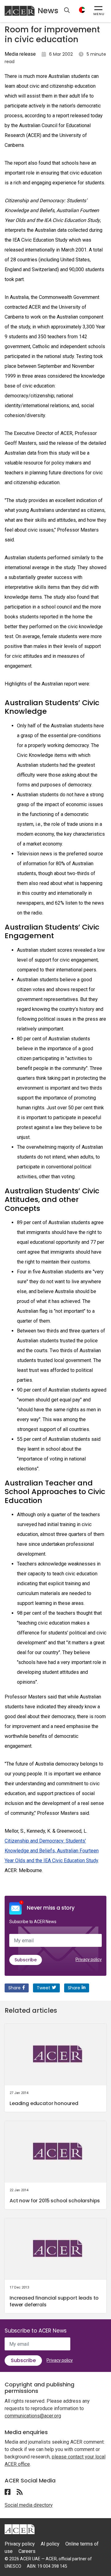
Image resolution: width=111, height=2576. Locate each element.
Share (14, 1988)
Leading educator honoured (44, 2103)
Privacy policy (89, 1959)
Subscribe (26, 1960)
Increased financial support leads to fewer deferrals (54, 2301)
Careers (27, 2551)
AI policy (50, 2544)
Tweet (43, 1988)
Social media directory (29, 2505)
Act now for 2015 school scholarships (55, 2201)
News (48, 11)
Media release (20, 54)
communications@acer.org (33, 2416)
